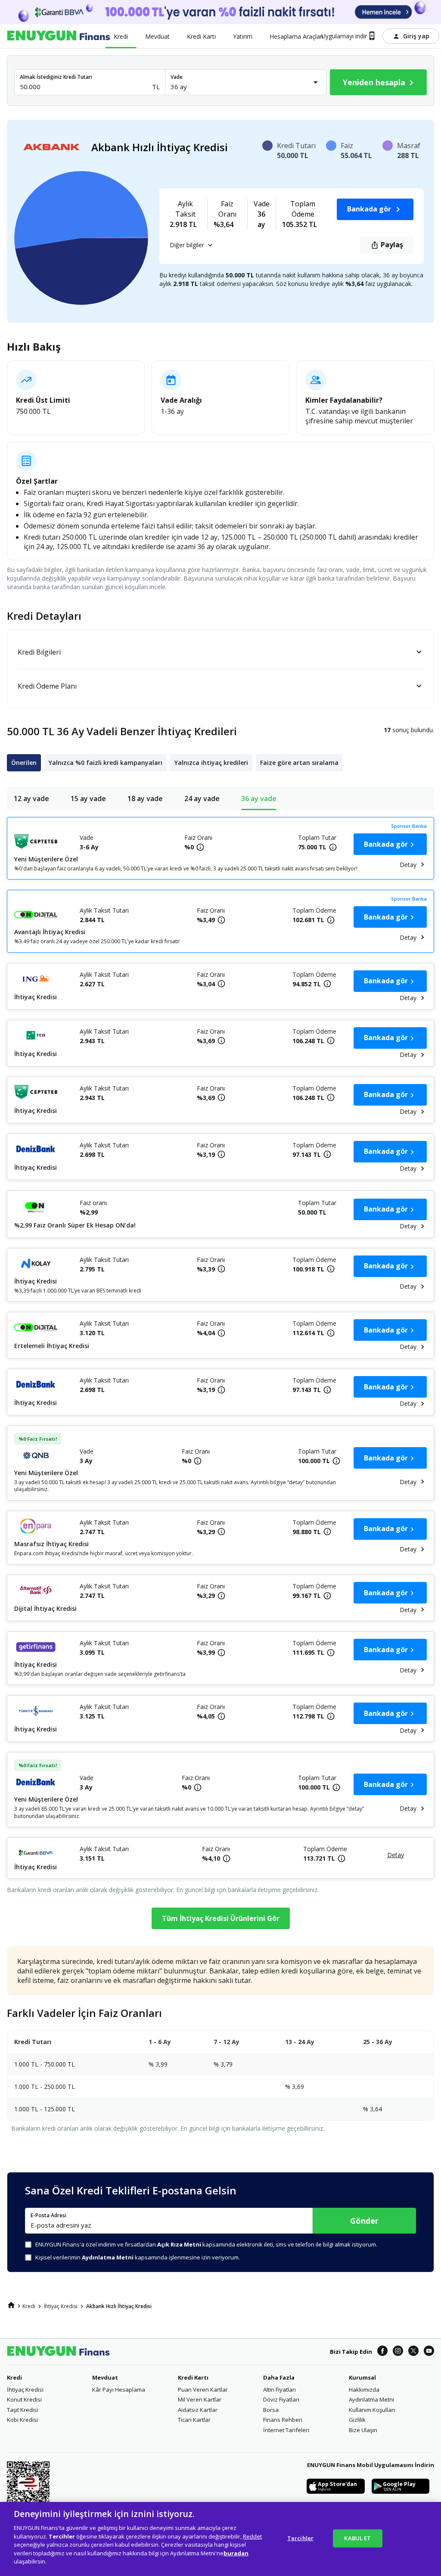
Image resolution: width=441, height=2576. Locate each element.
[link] (11, 2305)
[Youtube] (429, 2351)
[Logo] (59, 36)
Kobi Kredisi (22, 2420)
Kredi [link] (29, 2306)
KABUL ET (357, 2538)
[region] (220, 2539)
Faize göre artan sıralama (299, 763)
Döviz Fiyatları (281, 2399)
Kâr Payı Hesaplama (119, 2390)
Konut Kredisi (24, 2399)
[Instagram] (398, 2351)
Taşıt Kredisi (23, 2410)
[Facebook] (382, 2351)
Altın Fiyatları (280, 2390)
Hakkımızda (364, 2390)
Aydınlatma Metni (371, 2399)
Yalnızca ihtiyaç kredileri (211, 763)
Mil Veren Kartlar (200, 2399)
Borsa (271, 2410)
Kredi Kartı (193, 2377)
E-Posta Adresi (48, 2216)
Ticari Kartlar (194, 2420)
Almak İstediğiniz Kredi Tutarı (56, 77)
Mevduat (105, 2377)
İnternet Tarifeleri (286, 2430)
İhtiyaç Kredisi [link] (61, 2306)
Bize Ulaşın (363, 2430)
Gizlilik (357, 2420)
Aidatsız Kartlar (198, 2410)
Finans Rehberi (283, 2420)
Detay (408, 865)
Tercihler (300, 2538)
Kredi (14, 2377)
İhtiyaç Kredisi (25, 2390)
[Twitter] (413, 2351)
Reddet (252, 2536)
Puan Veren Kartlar (203, 2390)
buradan (236, 2553)
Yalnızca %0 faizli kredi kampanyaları (106, 763)
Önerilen (24, 763)
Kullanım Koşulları (372, 2410)
